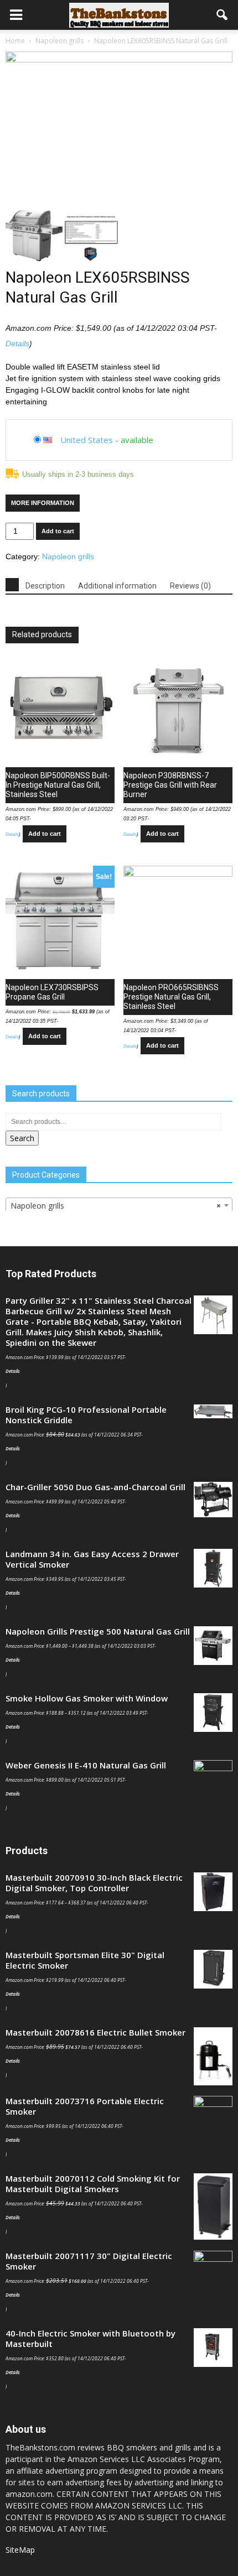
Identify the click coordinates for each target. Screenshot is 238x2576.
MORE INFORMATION (43, 503)
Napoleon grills (59, 41)
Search (22, 1138)
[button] (223, 15)
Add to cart (58, 531)
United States (87, 440)
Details (17, 344)
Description (45, 586)
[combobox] (119, 1205)
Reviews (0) (190, 586)
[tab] (12, 585)
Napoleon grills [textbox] (116, 1206)
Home (15, 41)
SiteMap (20, 2550)
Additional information (117, 586)
